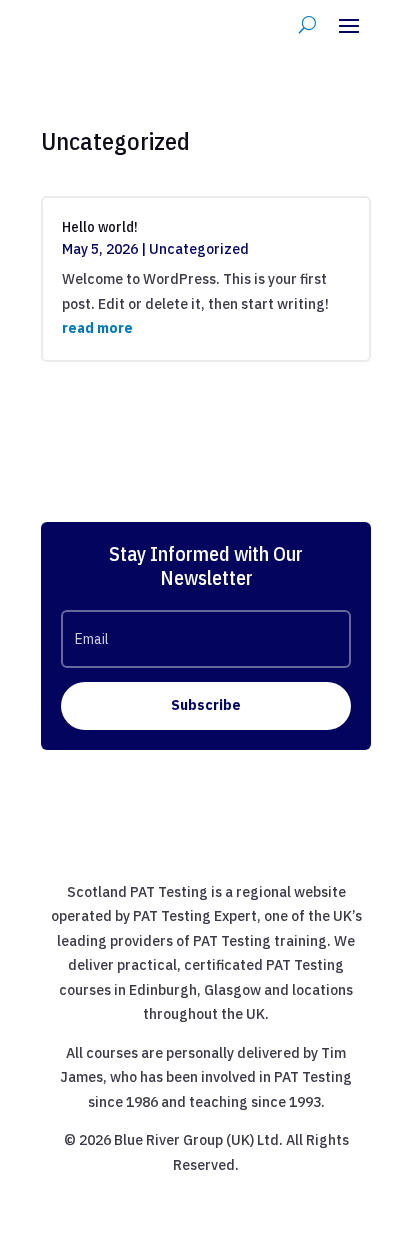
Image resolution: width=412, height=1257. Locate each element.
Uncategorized (199, 249)
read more (97, 328)
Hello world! (100, 226)
